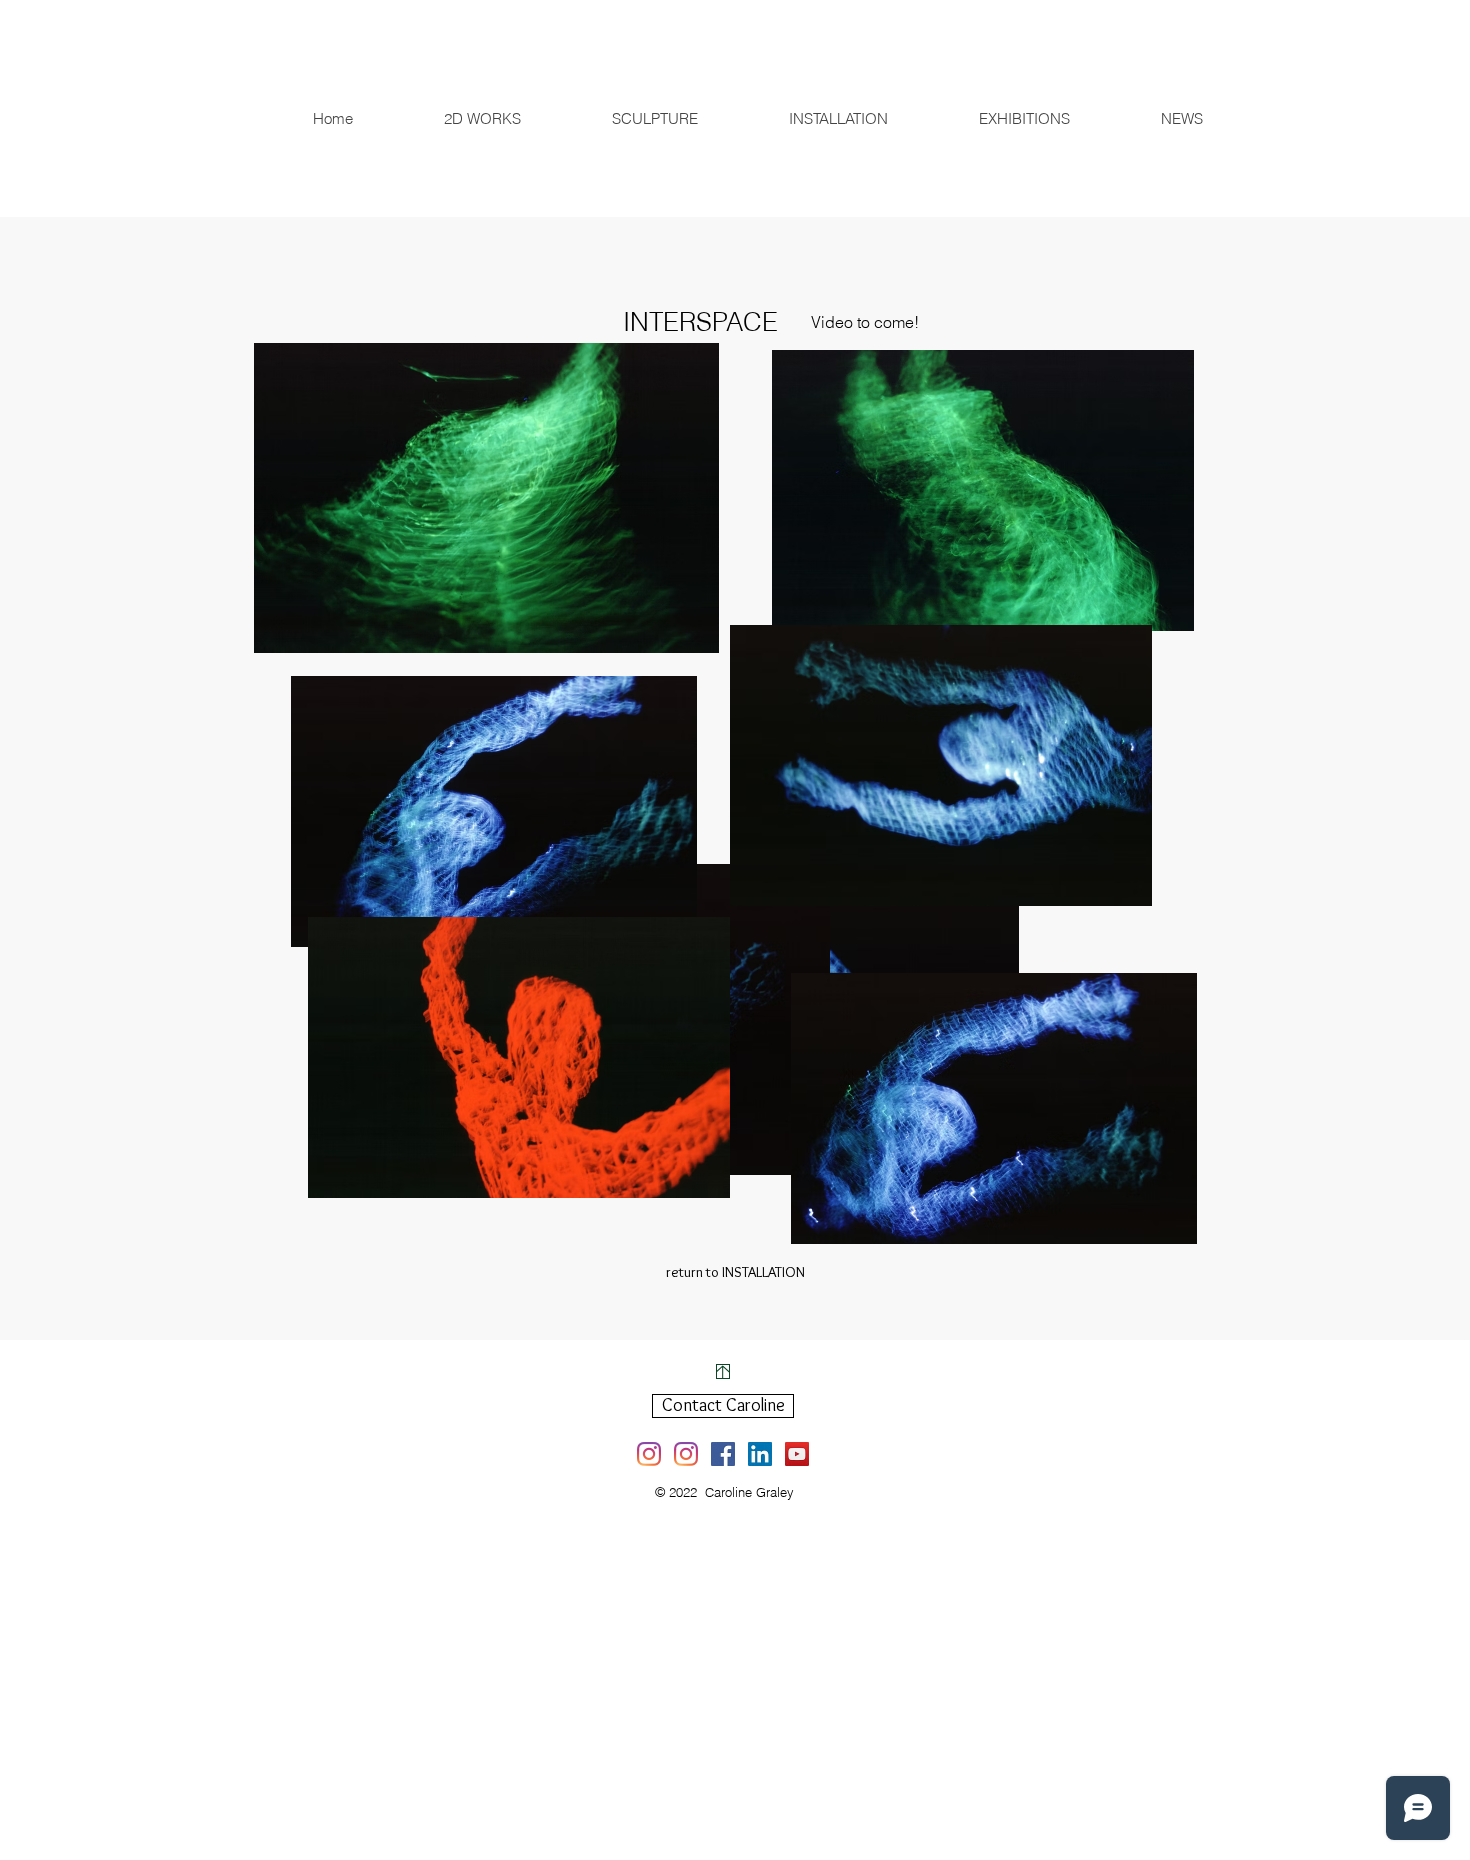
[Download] (723, 1371)
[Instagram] (649, 1454)
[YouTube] (797, 1454)
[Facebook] (723, 1454)
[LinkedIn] (760, 1454)
